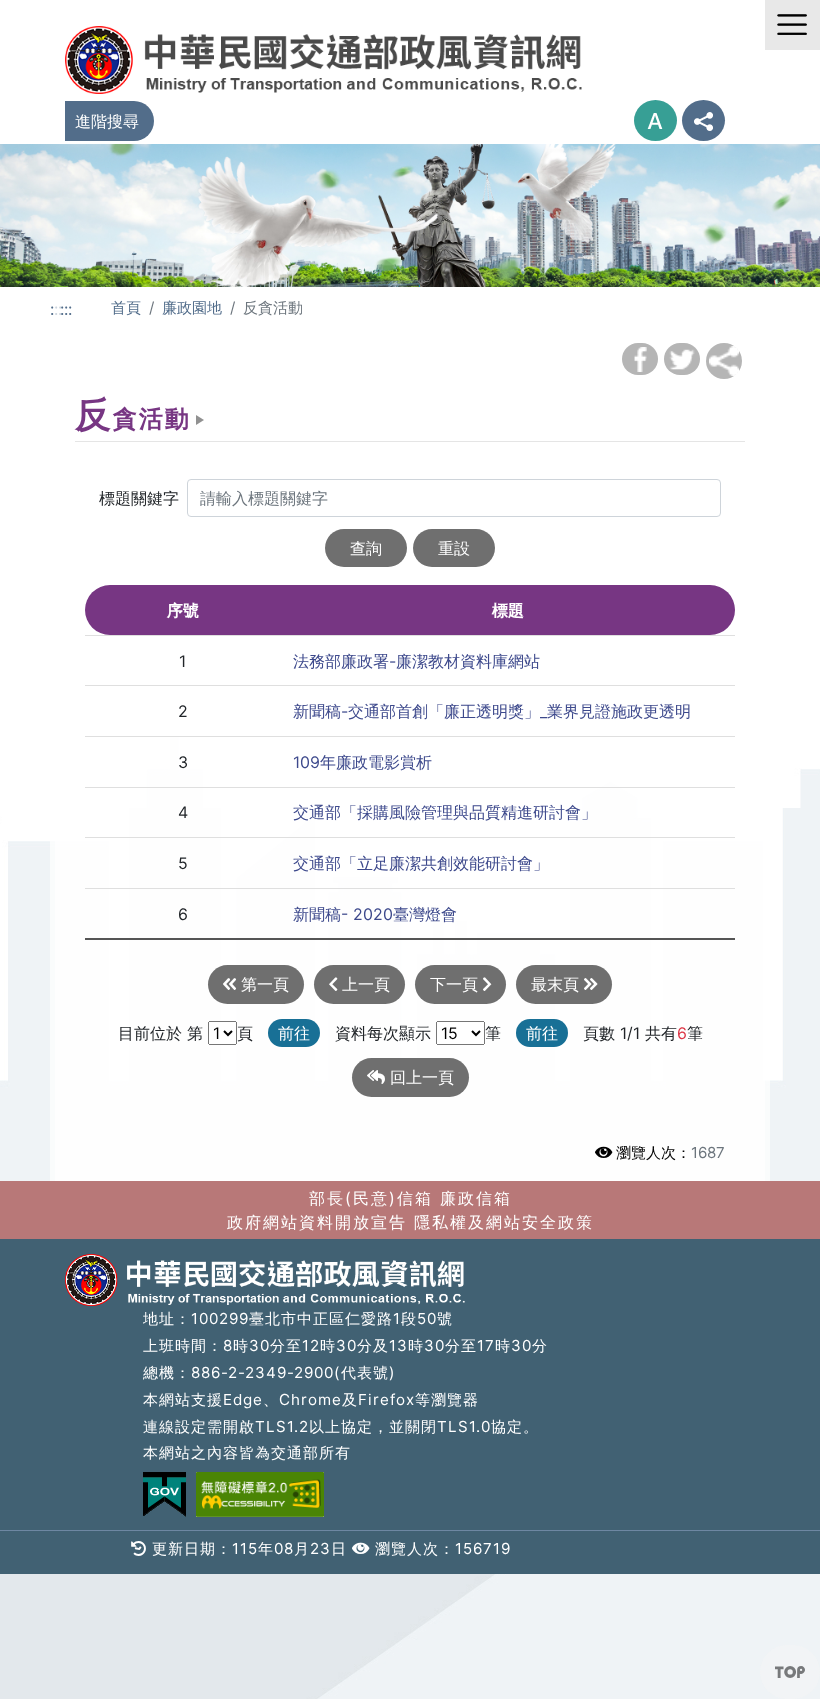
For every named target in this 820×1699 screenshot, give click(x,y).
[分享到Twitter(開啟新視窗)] (682, 359)
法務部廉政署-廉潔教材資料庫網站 (416, 661)
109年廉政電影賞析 (362, 762)
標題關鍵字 (139, 498)
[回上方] (790, 1672)
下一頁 (456, 984)
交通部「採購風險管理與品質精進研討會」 (445, 812)
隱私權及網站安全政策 (504, 1222)
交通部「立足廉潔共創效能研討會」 (421, 863)
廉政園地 (192, 307)
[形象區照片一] (410, 214)
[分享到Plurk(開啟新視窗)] (724, 361)
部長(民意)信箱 (371, 1198)
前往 (294, 1033)
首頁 (126, 307)
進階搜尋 (107, 121)
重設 (454, 548)
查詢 (366, 548)
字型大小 (655, 120)
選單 (792, 25)
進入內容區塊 (48, 12)
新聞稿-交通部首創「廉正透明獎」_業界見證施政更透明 (492, 711)
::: (66, 309)
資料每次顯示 (383, 1033)
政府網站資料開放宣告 (317, 1222)
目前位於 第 (160, 1033)
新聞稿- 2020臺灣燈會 (375, 914)
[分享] (703, 120)
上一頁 (363, 984)
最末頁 (557, 984)
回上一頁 (419, 1077)
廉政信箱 (476, 1198)
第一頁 (262, 984)
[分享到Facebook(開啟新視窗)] (640, 359)
